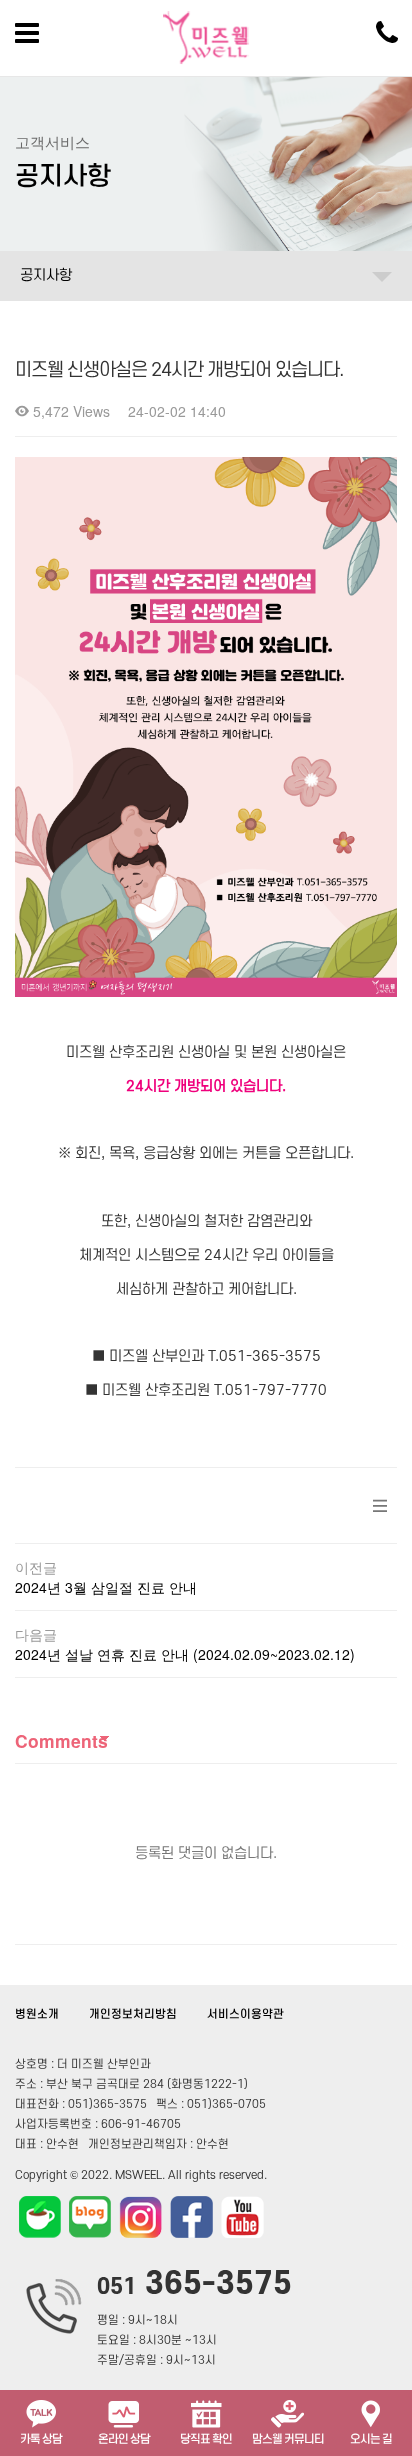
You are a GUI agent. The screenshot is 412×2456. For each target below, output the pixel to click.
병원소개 (37, 2014)
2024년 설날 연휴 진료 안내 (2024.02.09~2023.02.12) (185, 1654)
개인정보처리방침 (133, 2014)
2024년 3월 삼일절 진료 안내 (106, 1587)
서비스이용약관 (245, 2014)
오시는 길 (371, 2439)
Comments (61, 1740)
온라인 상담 (124, 2439)
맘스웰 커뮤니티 (288, 2439)
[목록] (380, 1505)
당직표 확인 (206, 2439)
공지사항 (46, 275)
